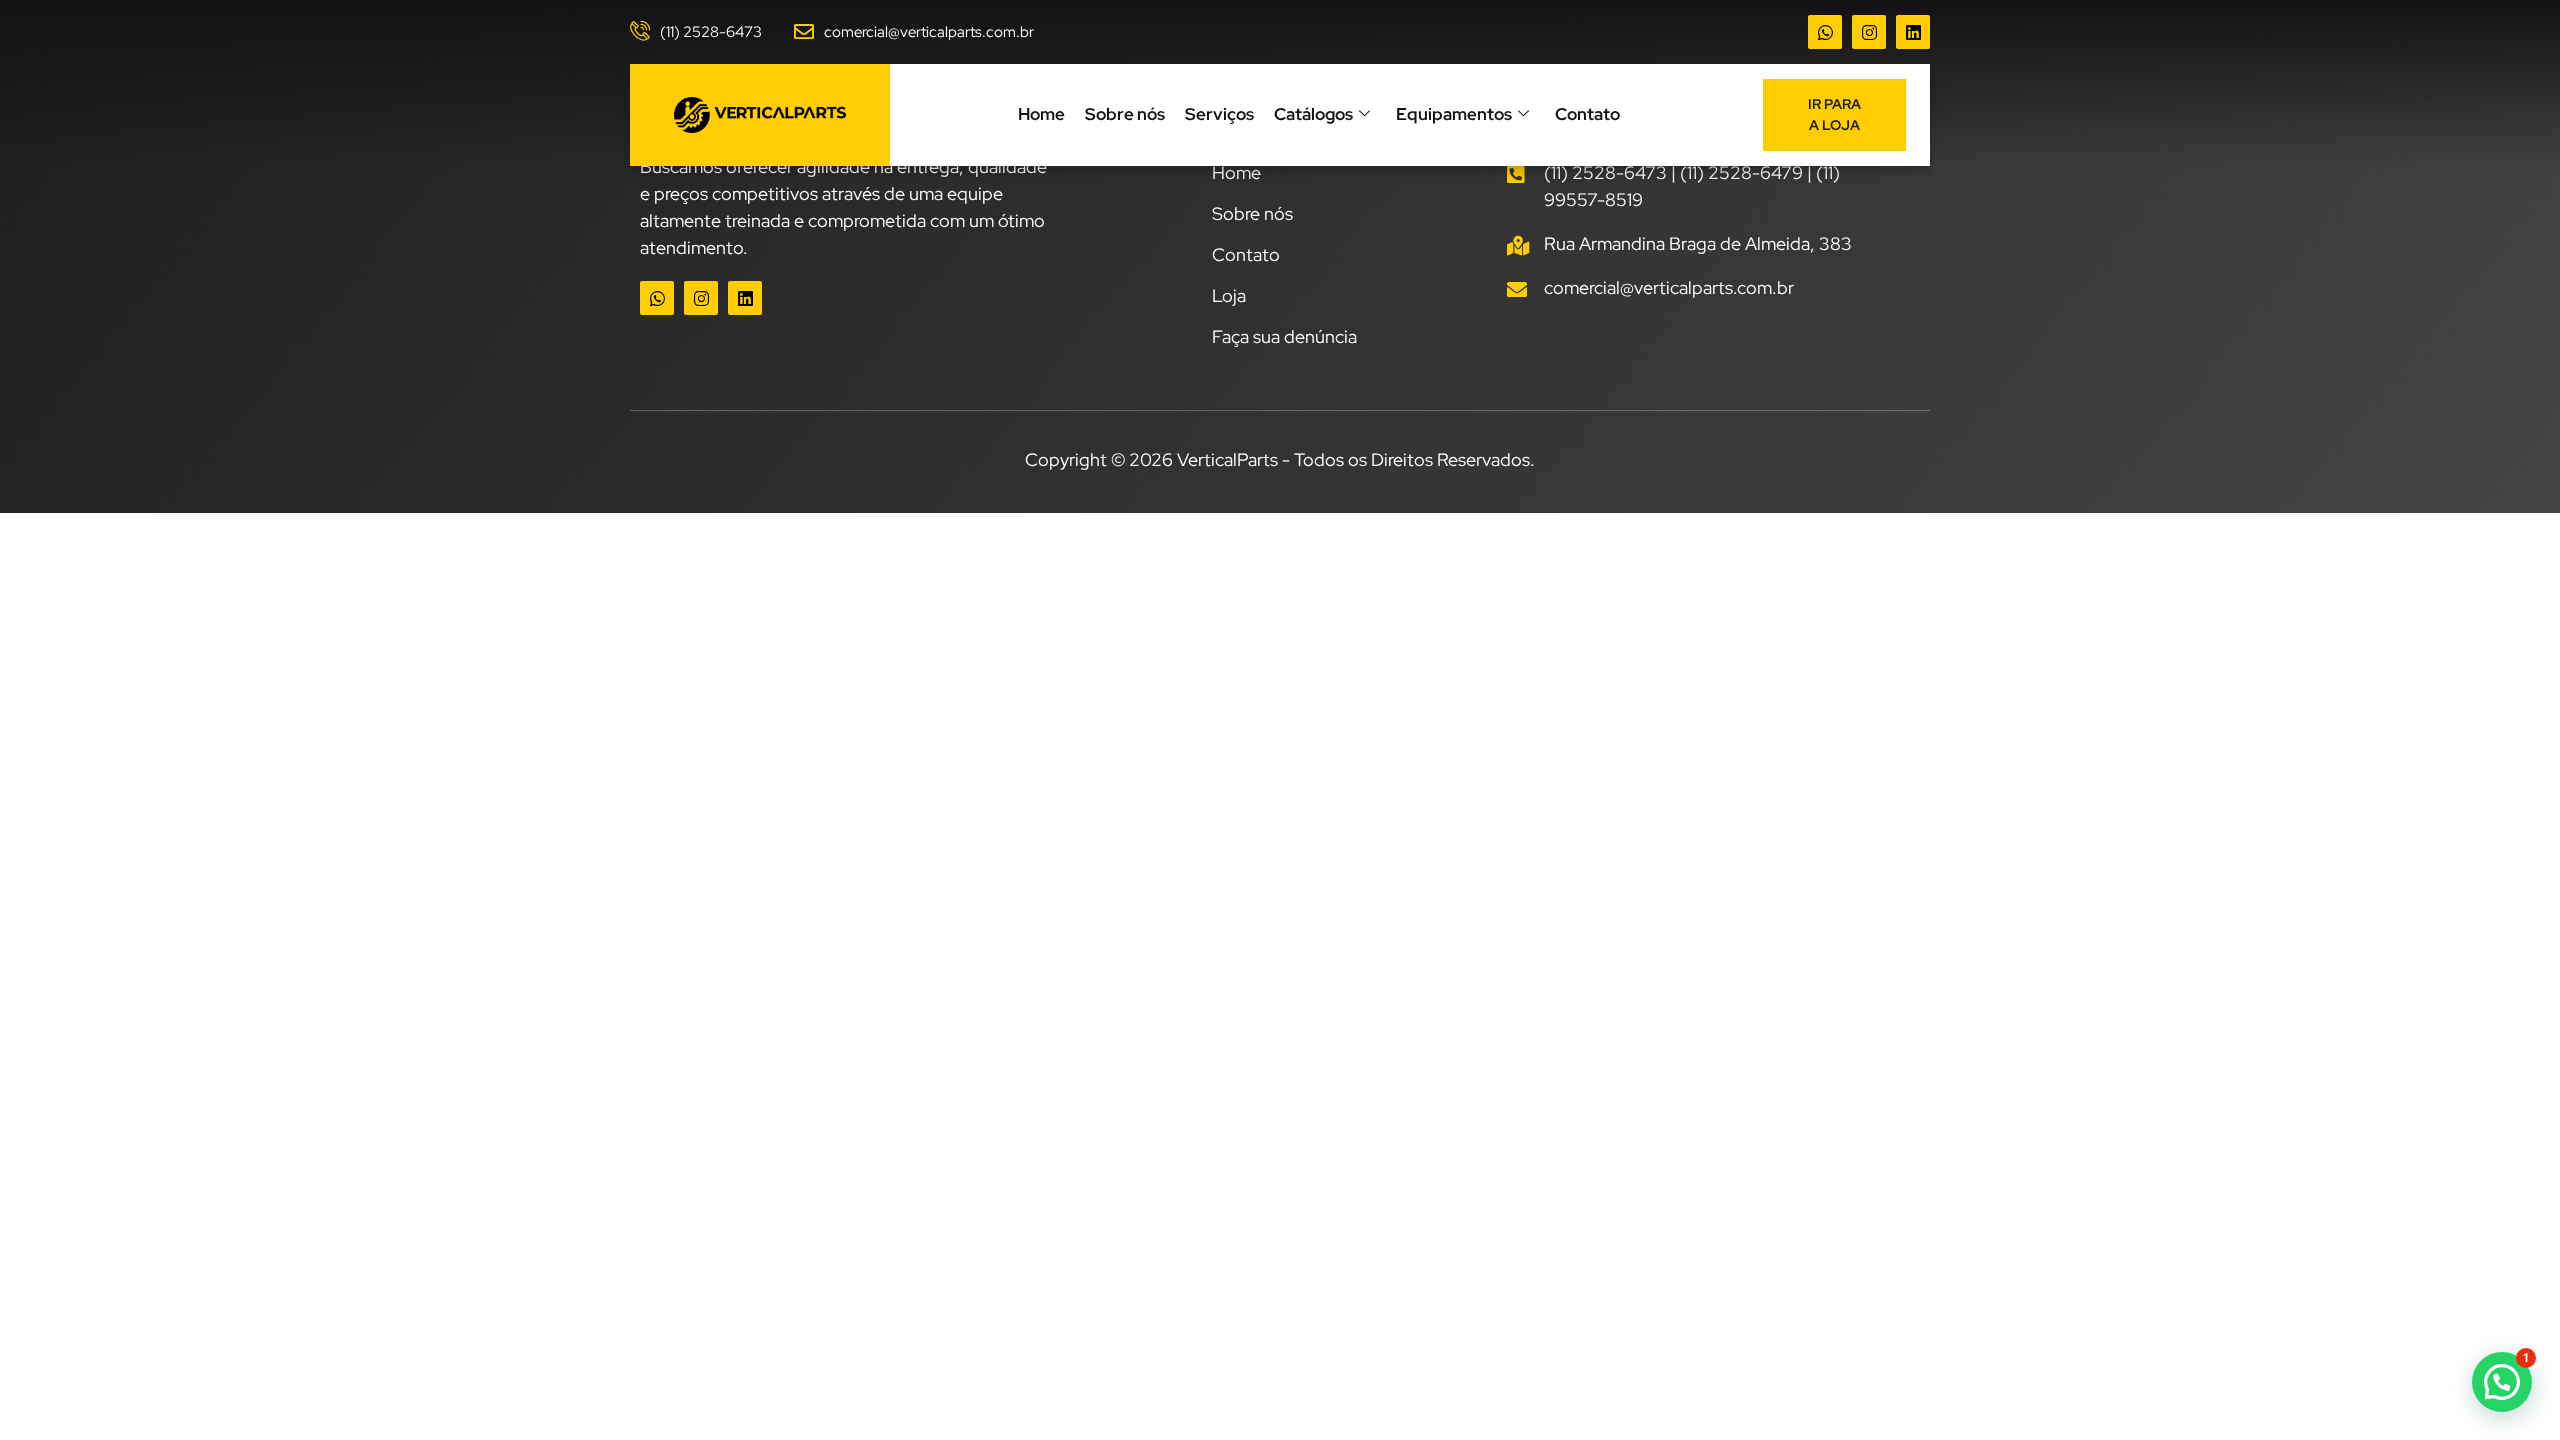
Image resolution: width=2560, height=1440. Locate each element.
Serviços (1219, 114)
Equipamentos (1454, 114)
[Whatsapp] (1825, 32)
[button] (2502, 1382)
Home (1041, 114)
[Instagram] (1869, 32)
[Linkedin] (1913, 32)
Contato (1587, 114)
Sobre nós (1125, 114)
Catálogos (1313, 114)
